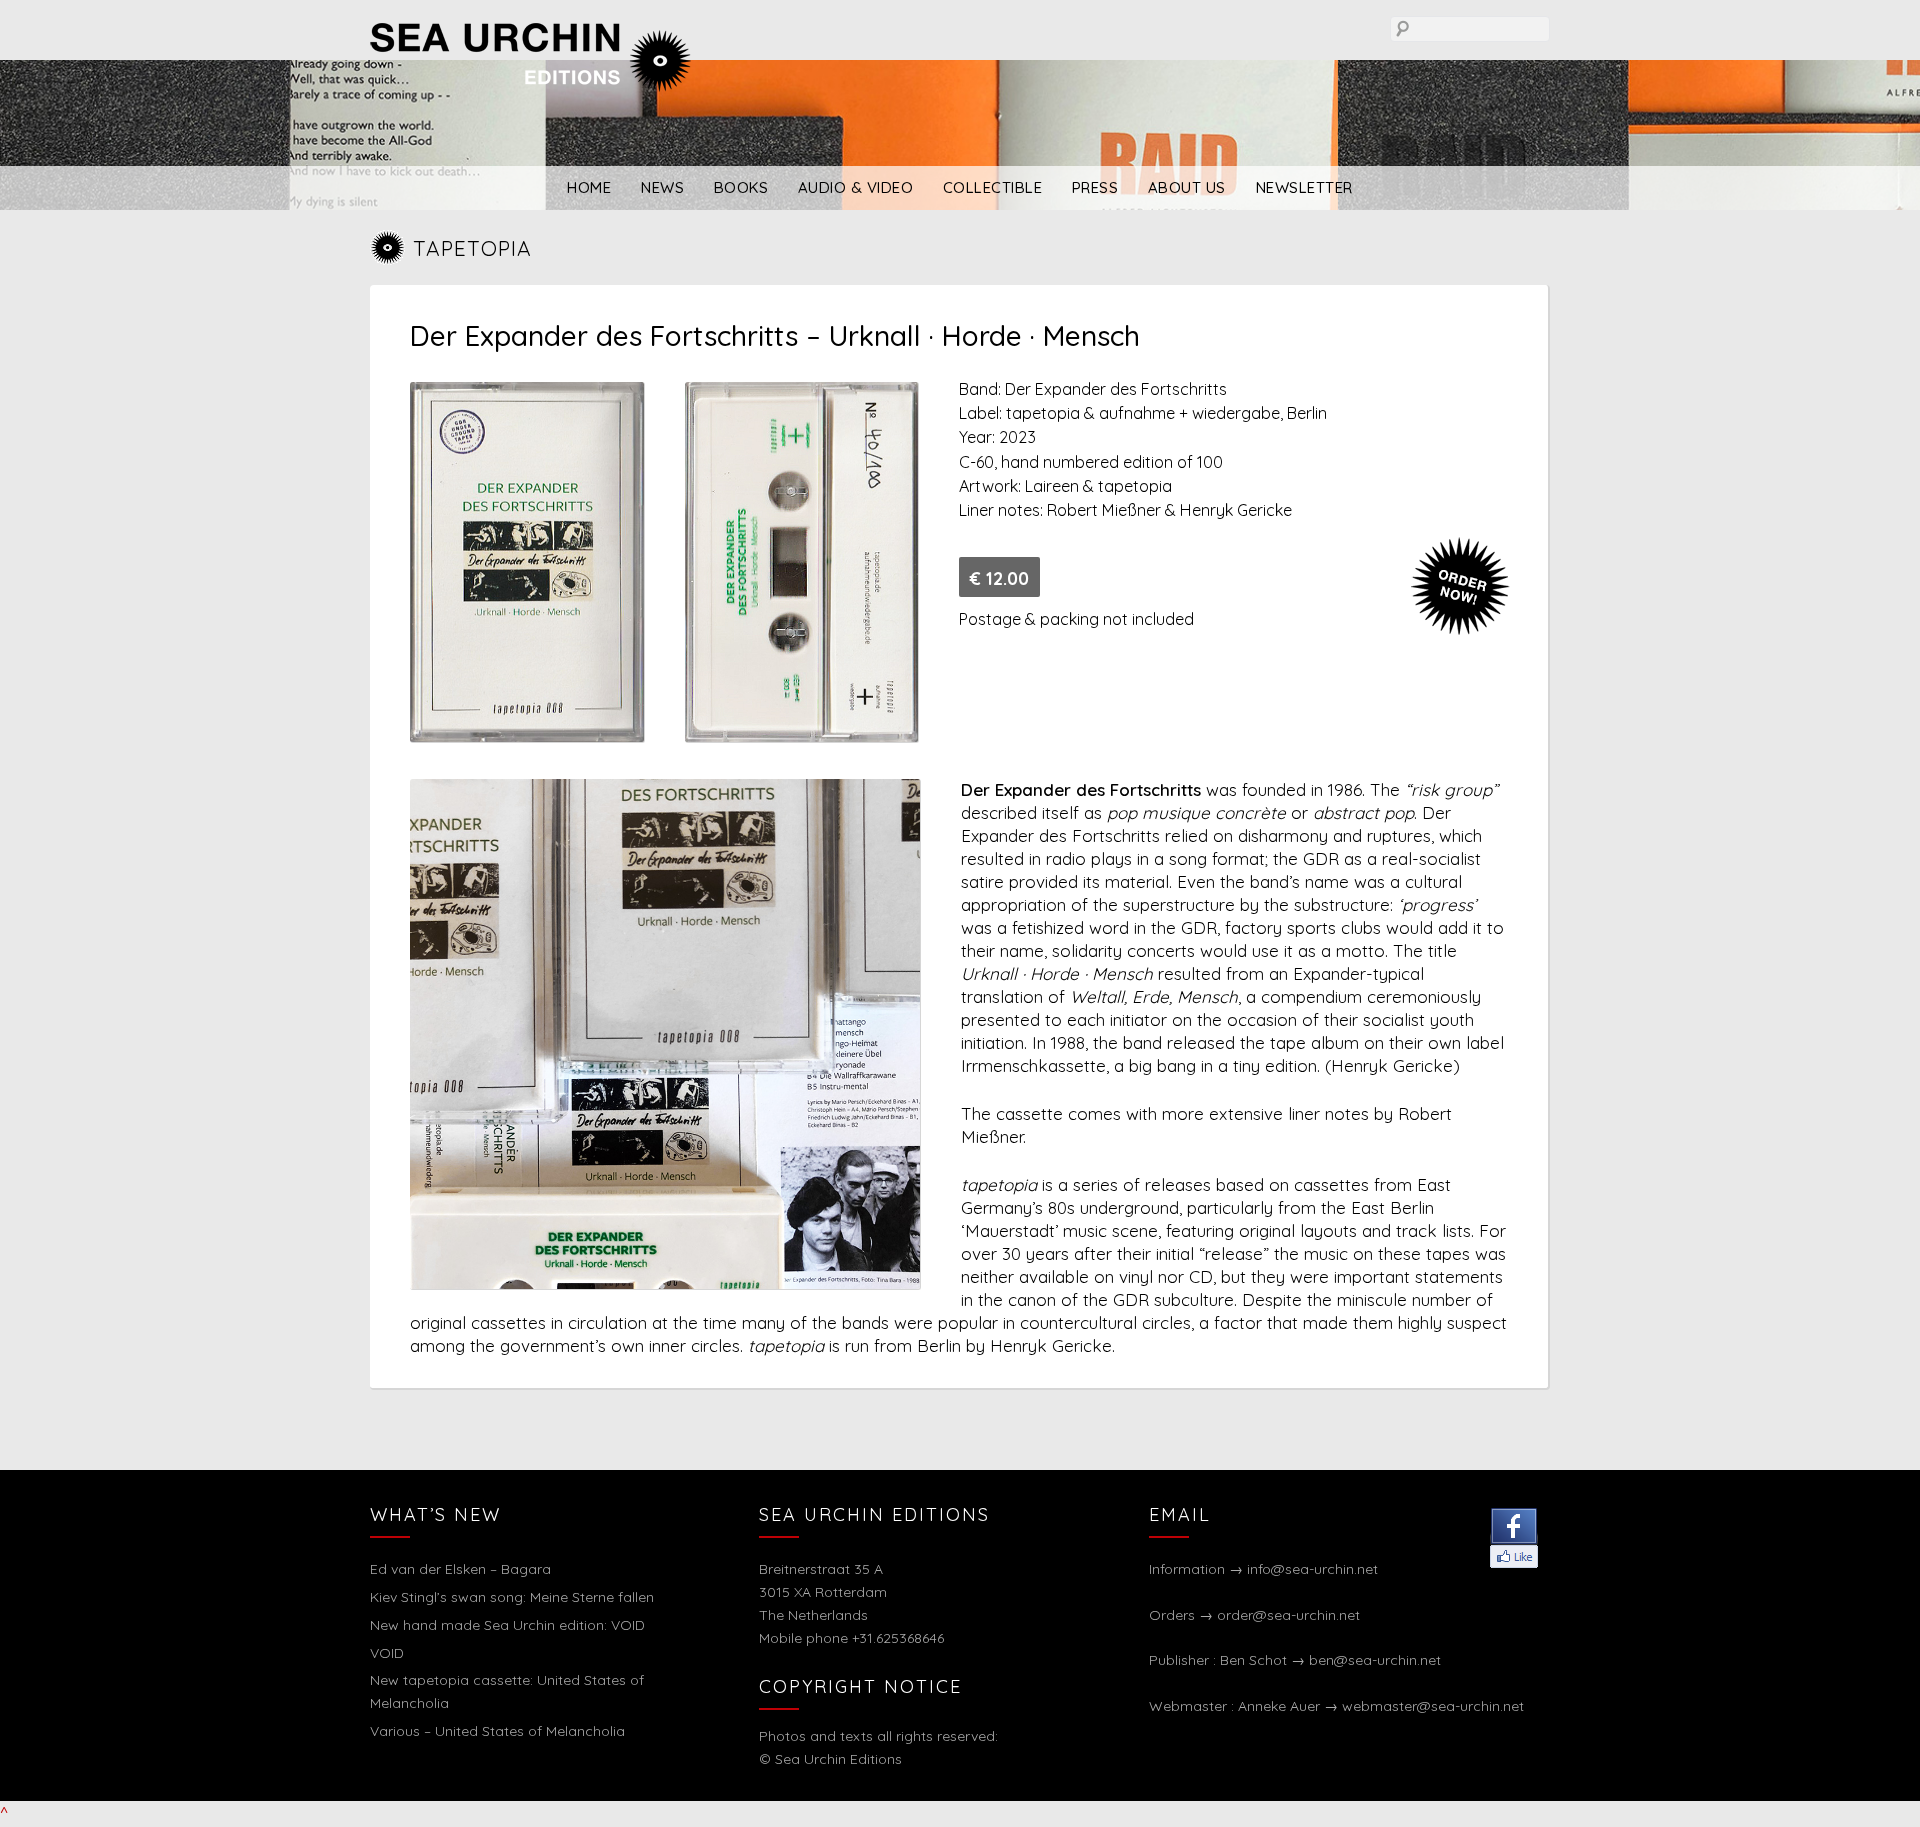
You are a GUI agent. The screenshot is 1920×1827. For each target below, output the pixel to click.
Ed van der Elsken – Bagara (460, 1569)
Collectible (993, 187)
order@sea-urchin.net (1288, 1615)
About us (1187, 187)
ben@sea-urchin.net (1375, 1660)
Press (1095, 187)
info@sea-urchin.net (1312, 1569)
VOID (387, 1653)
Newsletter (1304, 187)
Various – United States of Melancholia (497, 1731)
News (662, 187)
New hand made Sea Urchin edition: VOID (507, 1625)
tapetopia (472, 248)
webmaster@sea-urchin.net (1433, 1706)
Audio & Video (856, 187)
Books (741, 187)
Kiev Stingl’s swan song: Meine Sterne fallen (512, 1597)
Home (589, 187)
